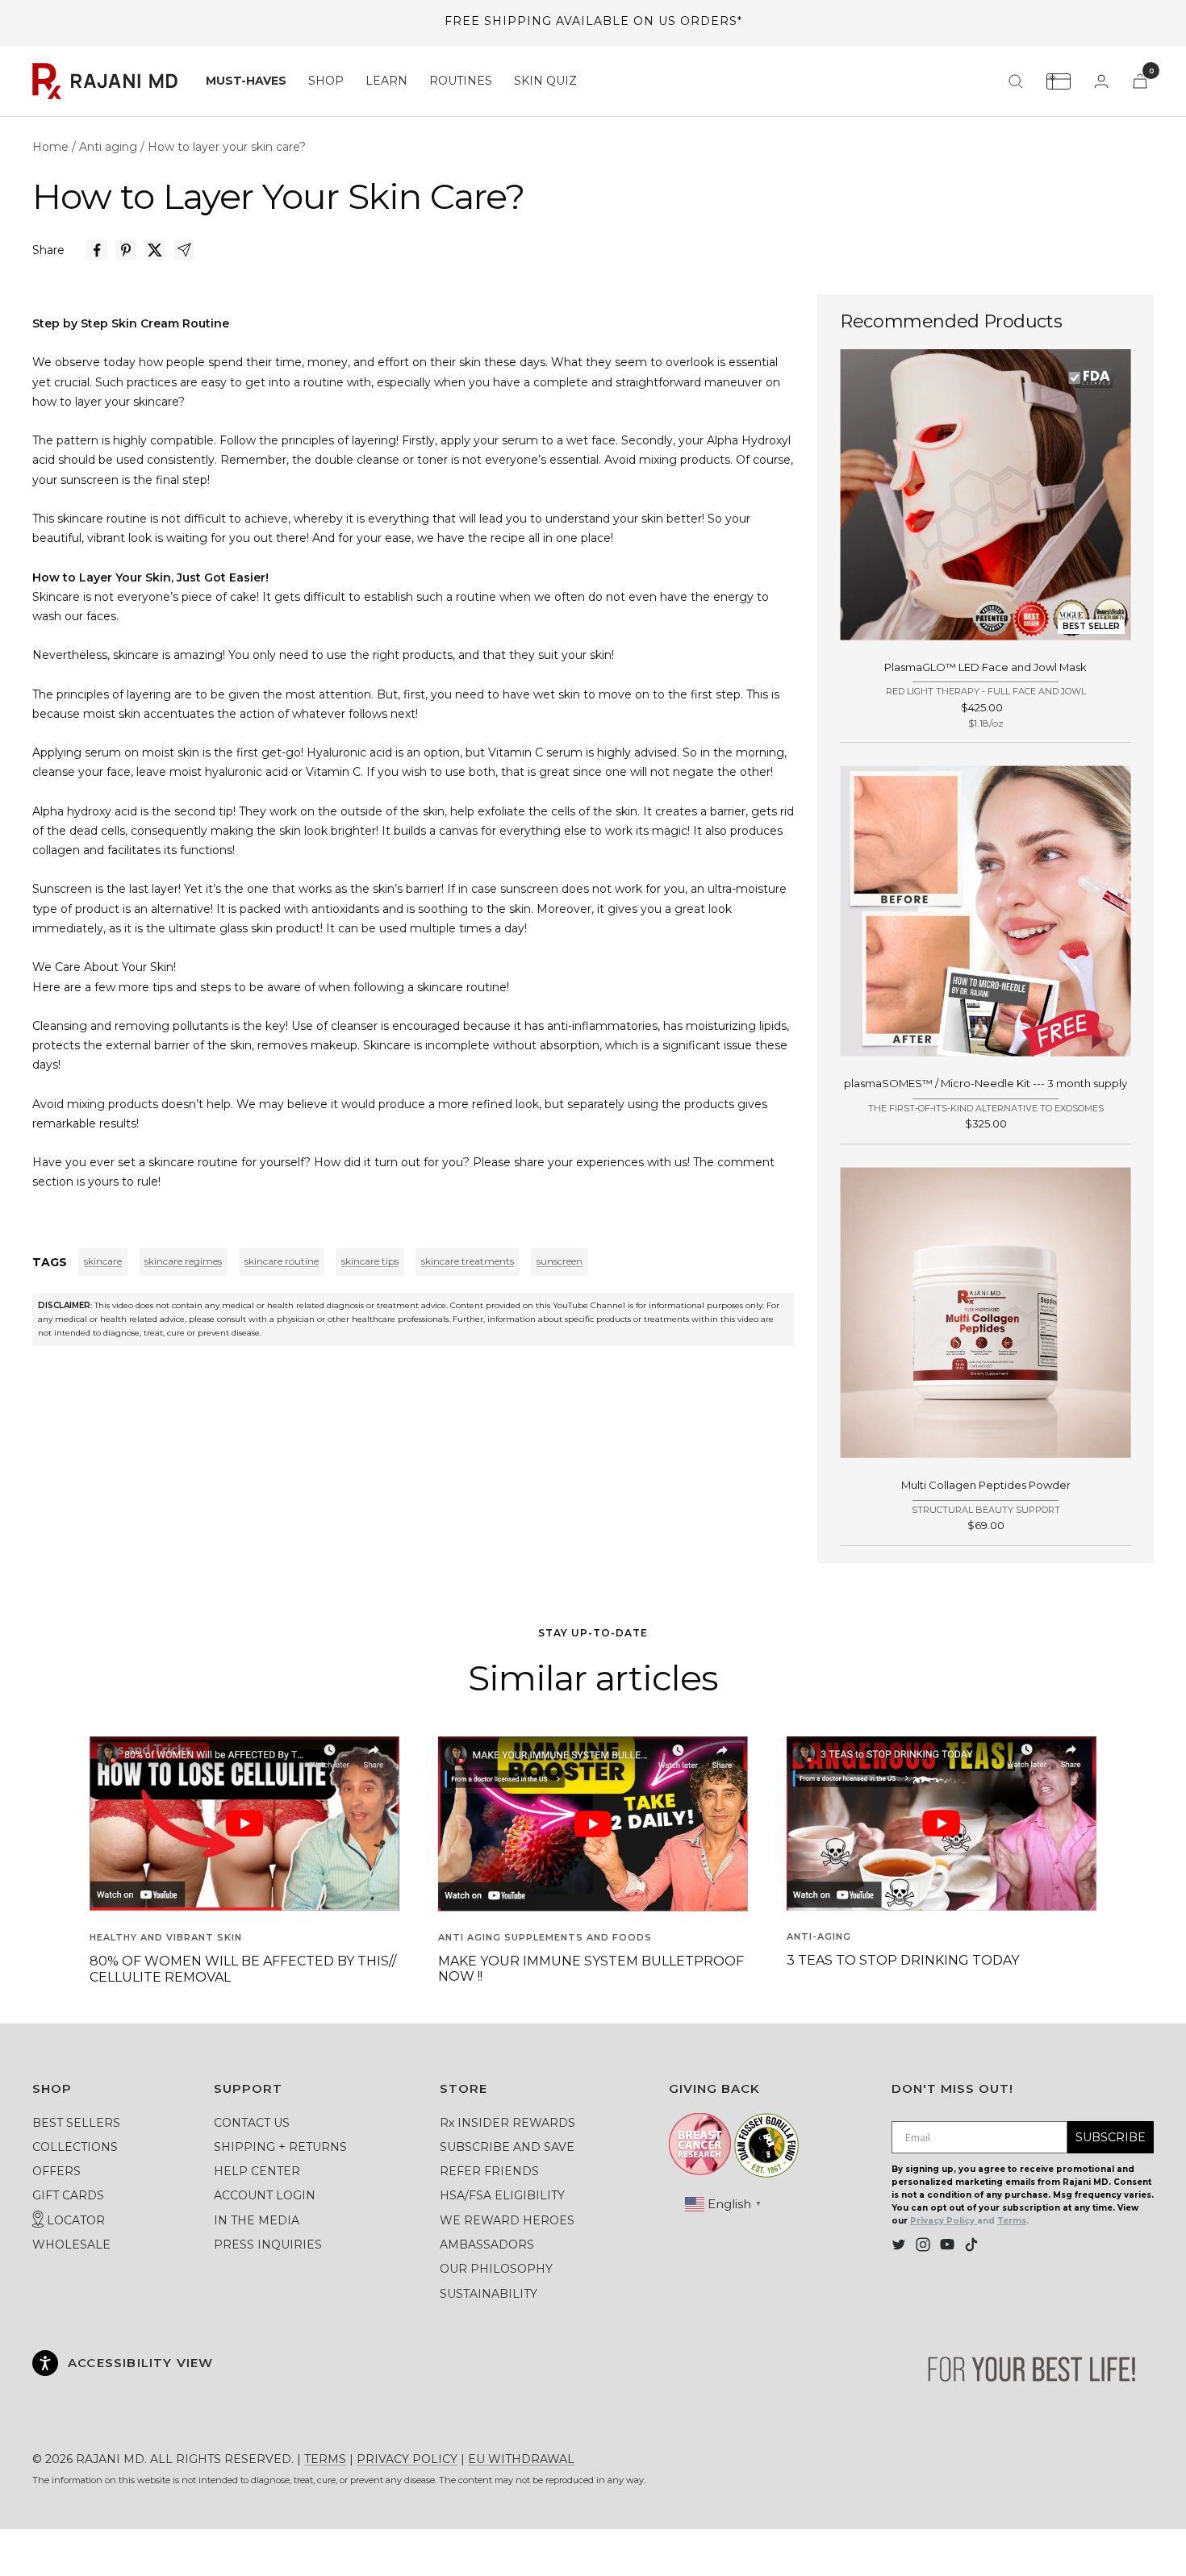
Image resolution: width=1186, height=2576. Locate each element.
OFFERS (56, 2171)
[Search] (1016, 81)
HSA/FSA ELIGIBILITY (502, 2195)
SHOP (326, 81)
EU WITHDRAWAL (521, 2459)
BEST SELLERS (76, 2123)
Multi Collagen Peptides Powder (986, 1485)
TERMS (325, 2459)
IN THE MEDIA (257, 2220)
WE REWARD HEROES (507, 2220)
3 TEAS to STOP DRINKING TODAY (903, 1960)
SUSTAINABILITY (489, 2294)
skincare (103, 1261)
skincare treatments (468, 1261)
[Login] (1101, 81)
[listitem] (97, 250)
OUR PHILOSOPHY (496, 2269)
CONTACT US (252, 2123)
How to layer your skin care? (227, 147)
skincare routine (282, 1261)
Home (50, 147)
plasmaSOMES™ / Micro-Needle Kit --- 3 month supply (986, 1083)
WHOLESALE (71, 2245)
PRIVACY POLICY (407, 2459)
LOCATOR (74, 2220)
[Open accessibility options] (45, 2363)
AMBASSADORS (487, 2245)
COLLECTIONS (75, 2147)
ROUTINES (461, 81)
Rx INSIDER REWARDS (507, 2123)
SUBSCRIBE (1111, 2137)
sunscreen (560, 1261)
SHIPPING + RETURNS (280, 2147)
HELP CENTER (257, 2171)
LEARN (386, 81)
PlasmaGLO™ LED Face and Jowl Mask (986, 667)
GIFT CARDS (68, 2195)
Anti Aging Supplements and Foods (545, 1937)
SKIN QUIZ (545, 81)
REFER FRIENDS (489, 2171)
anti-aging (819, 1936)
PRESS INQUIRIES (268, 2245)
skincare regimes (183, 1261)
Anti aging (108, 147)
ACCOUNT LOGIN (265, 2195)
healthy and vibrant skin (166, 1937)
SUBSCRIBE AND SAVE (507, 2147)
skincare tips (370, 1261)
